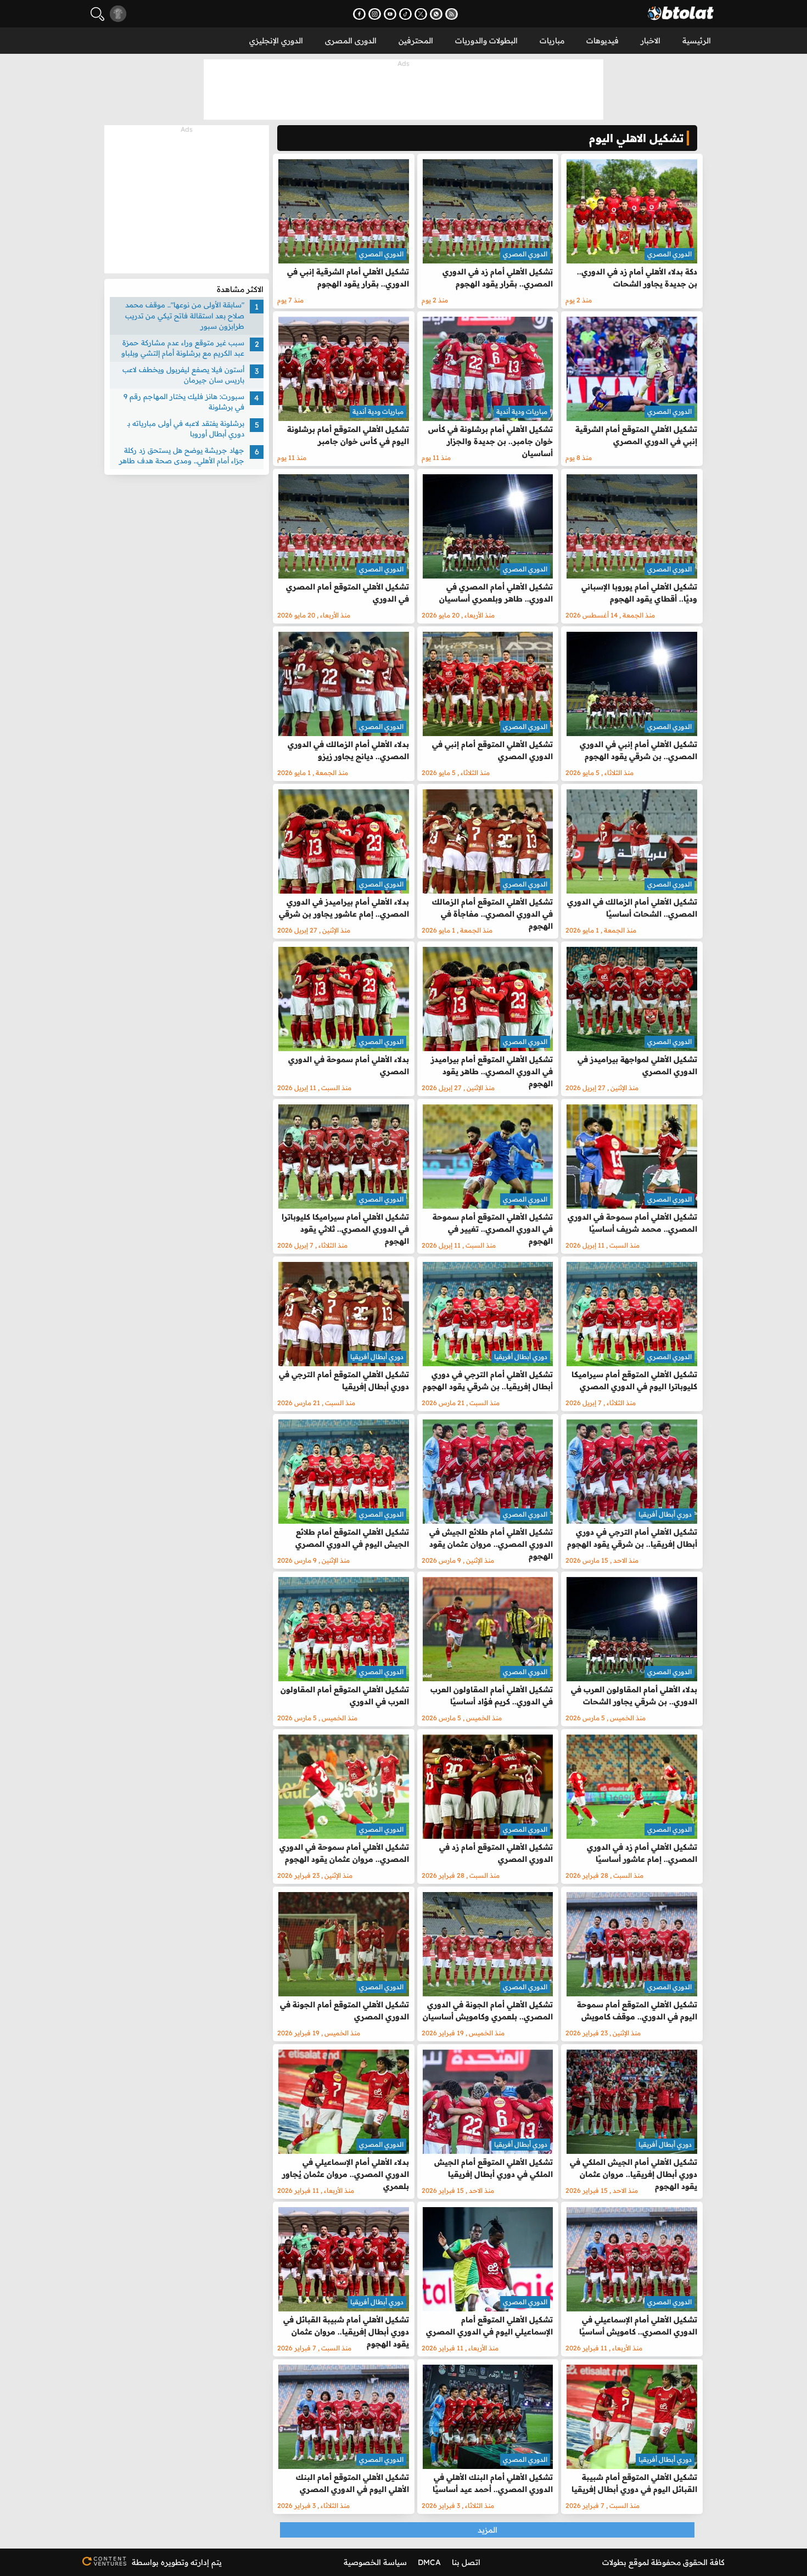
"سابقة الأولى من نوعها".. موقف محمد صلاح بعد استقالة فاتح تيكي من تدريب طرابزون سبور (185, 315)
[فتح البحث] (97, 14)
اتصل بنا (466, 2562)
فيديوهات (603, 41)
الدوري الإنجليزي (276, 41)
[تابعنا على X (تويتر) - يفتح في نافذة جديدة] (421, 14)
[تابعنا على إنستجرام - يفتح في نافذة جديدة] (375, 14)
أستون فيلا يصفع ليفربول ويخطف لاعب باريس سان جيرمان (183, 375)
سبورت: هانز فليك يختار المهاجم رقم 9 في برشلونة (184, 402)
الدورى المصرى (351, 41)
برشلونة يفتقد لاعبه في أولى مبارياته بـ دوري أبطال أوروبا (186, 429)
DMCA (429, 2562)
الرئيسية (697, 41)
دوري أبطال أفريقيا (521, 1357)
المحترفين (416, 41)
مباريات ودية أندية (522, 411)
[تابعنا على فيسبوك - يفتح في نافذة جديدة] (359, 14)
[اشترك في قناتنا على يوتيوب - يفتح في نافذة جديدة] (390, 14)
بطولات (614, 2562)
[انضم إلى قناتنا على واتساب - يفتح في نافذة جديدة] (436, 14)
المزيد (487, 2530)
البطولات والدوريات (486, 41)
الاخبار (651, 41)
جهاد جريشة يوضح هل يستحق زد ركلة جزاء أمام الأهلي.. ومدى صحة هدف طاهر (182, 456)
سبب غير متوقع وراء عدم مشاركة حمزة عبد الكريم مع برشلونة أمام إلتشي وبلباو (183, 348)
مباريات (552, 41)
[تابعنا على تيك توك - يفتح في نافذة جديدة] (405, 14)
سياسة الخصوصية (375, 2562)
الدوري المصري (669, 254)
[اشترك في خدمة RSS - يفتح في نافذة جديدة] (452, 14)
